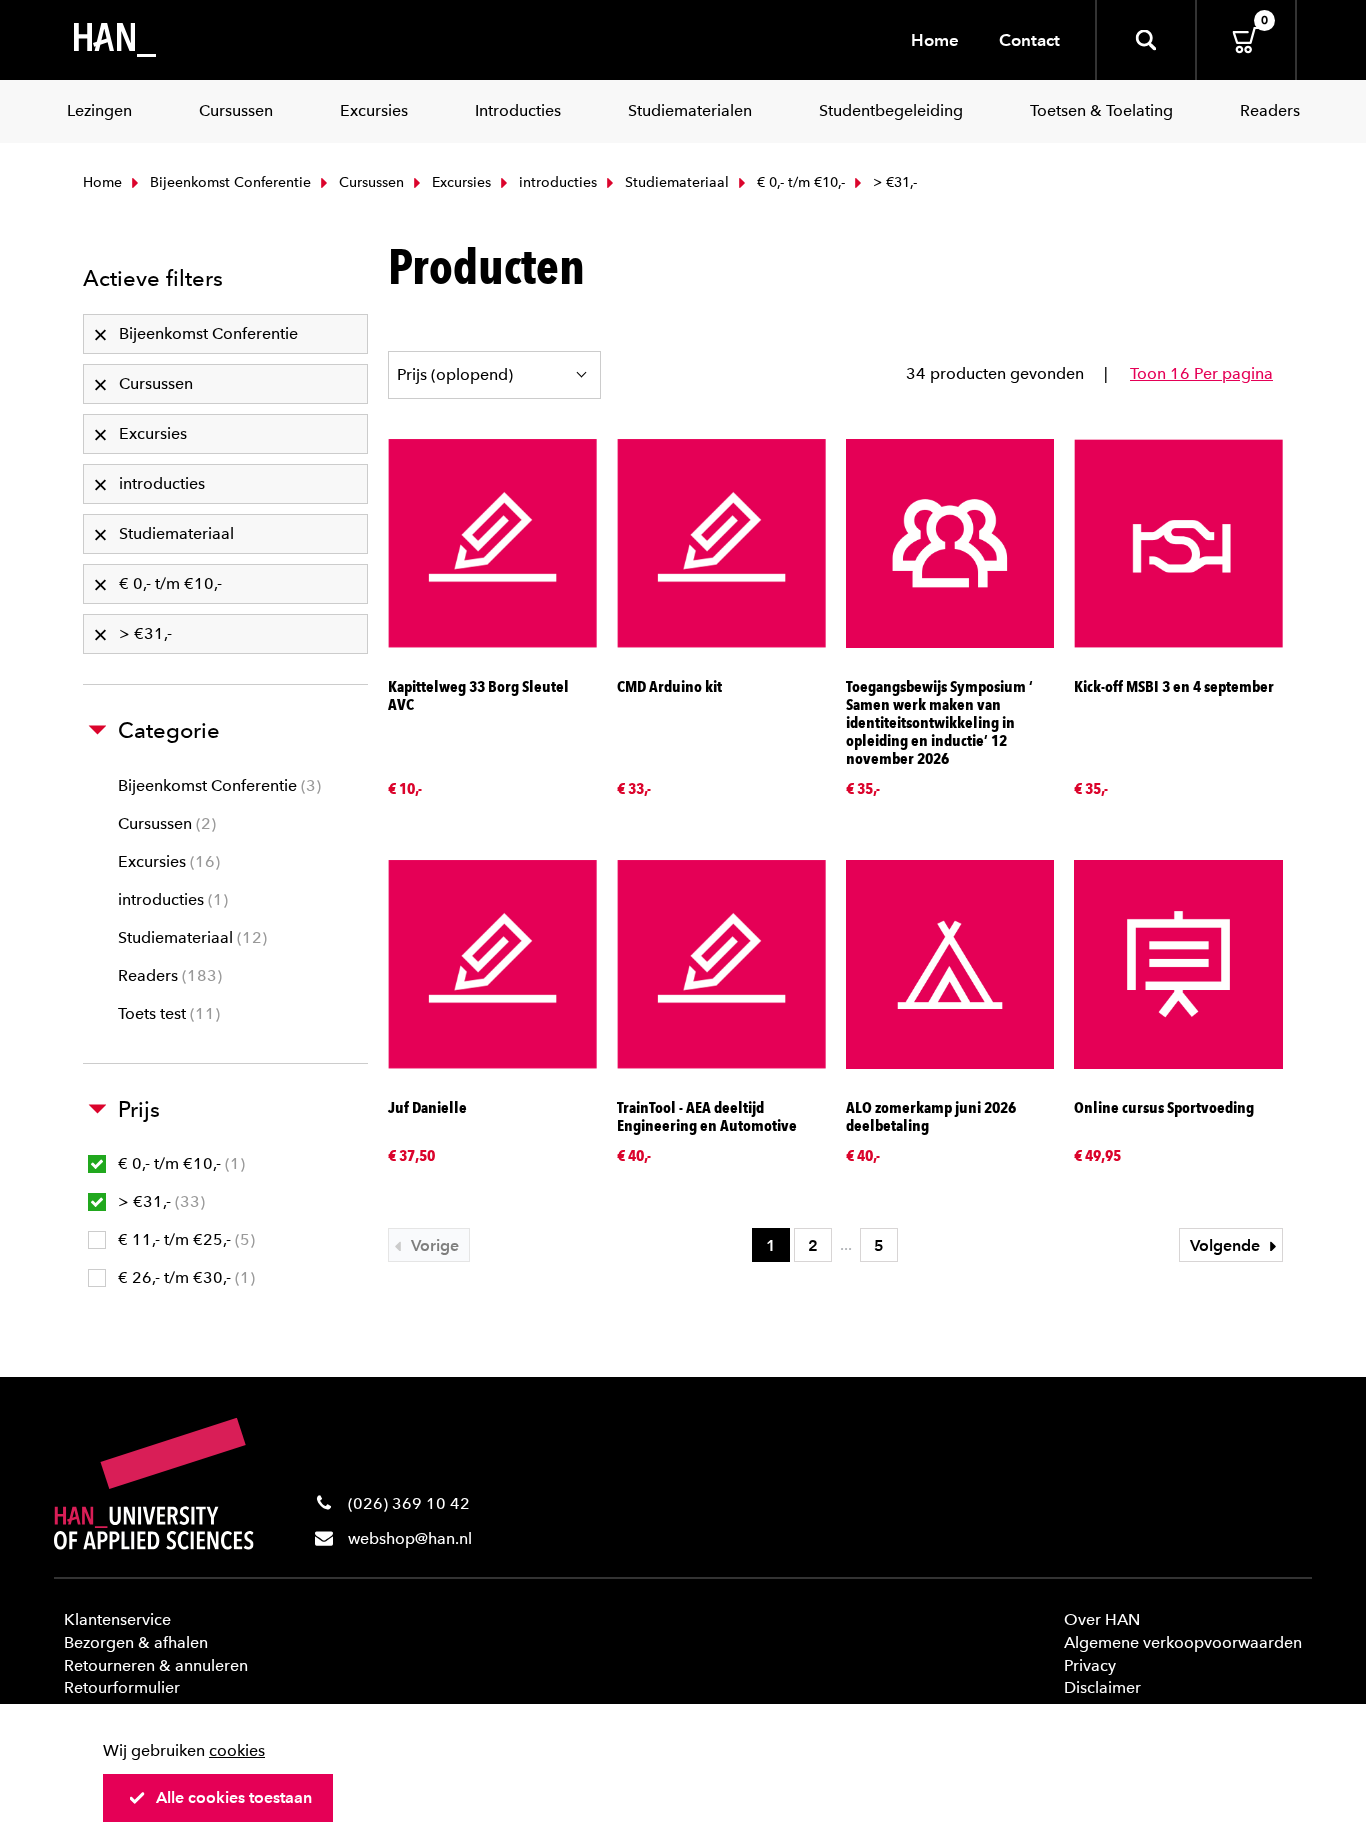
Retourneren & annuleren (156, 1665)
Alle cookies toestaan (234, 1797)
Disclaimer (1102, 1687)
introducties (556, 182)
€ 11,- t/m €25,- (184, 1239)
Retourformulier (122, 1687)
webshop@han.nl (410, 1538)
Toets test (166, 1013)
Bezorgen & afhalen (136, 1642)
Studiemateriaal (675, 182)
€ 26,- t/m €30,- (184, 1277)
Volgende (1227, 1245)
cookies (237, 1750)
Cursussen (369, 182)
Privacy (1090, 1665)
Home (935, 40)
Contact (1029, 40)
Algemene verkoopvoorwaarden (1183, 1642)
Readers (167, 975)
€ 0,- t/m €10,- (799, 182)
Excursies (459, 182)
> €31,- (159, 1201)
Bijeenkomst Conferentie (228, 182)
